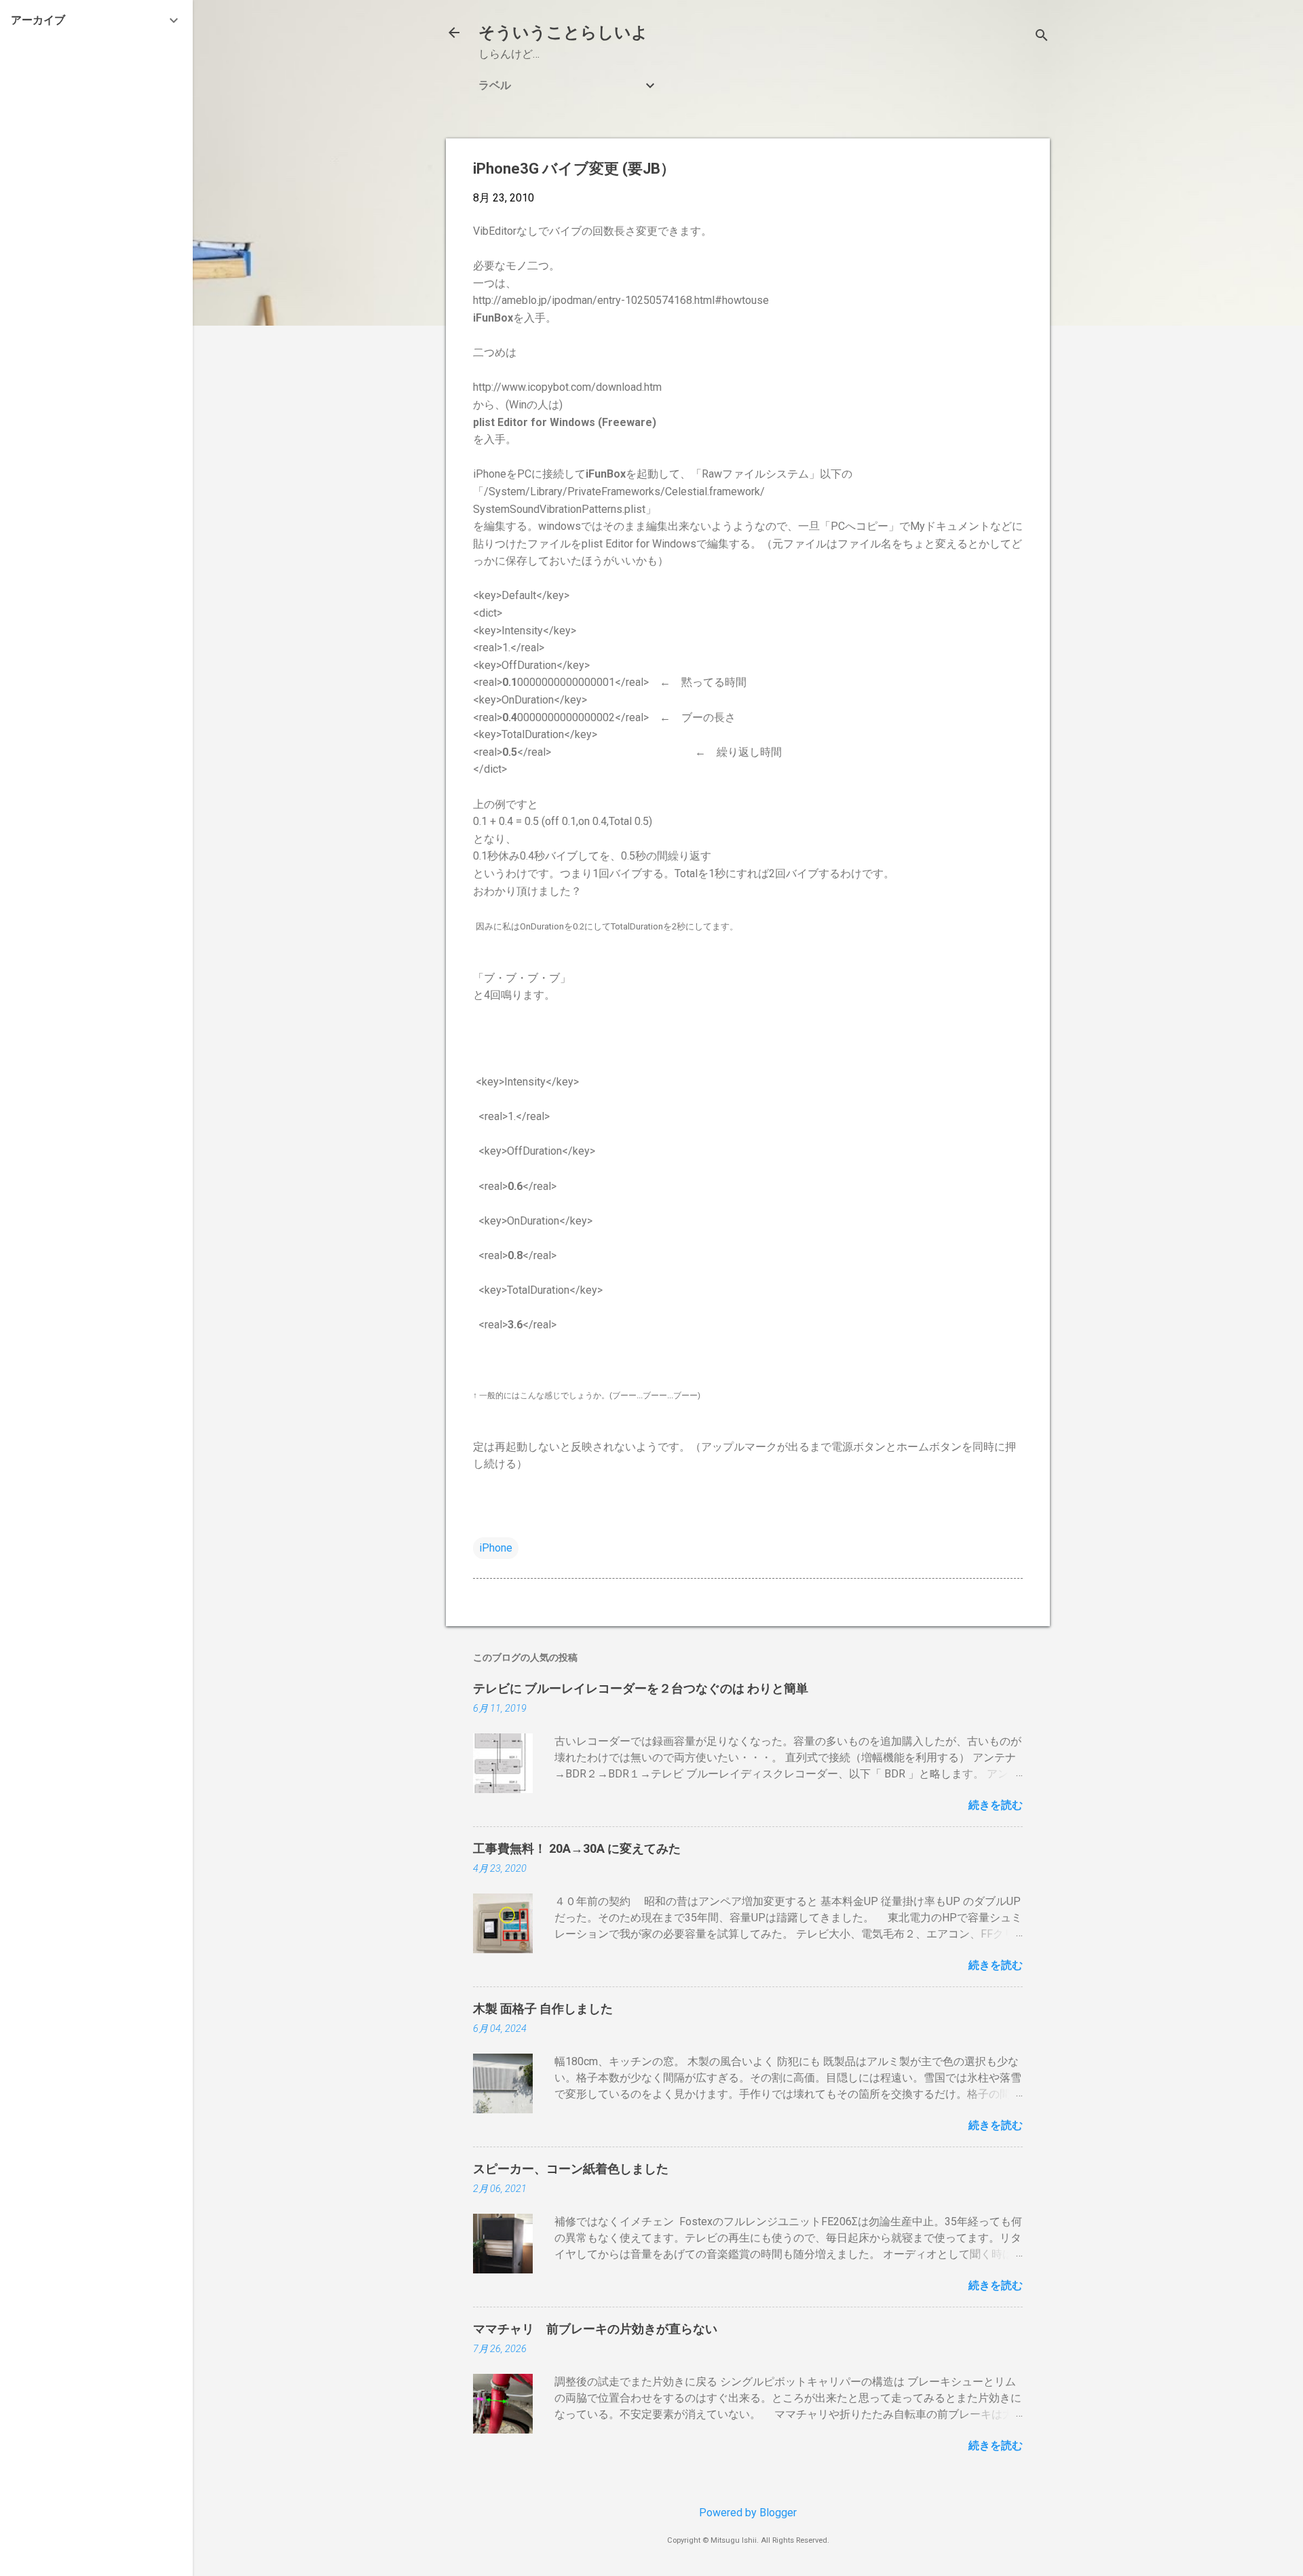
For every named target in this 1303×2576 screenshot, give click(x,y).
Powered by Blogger (748, 2513)
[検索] (1042, 37)
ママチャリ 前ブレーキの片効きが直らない (595, 2329)
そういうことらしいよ (563, 33)
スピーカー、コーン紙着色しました (571, 2169)
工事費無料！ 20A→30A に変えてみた (577, 1848)
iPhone (496, 1548)
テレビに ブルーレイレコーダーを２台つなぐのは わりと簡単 (641, 1688)
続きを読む (996, 1805)
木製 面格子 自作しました (543, 2008)
